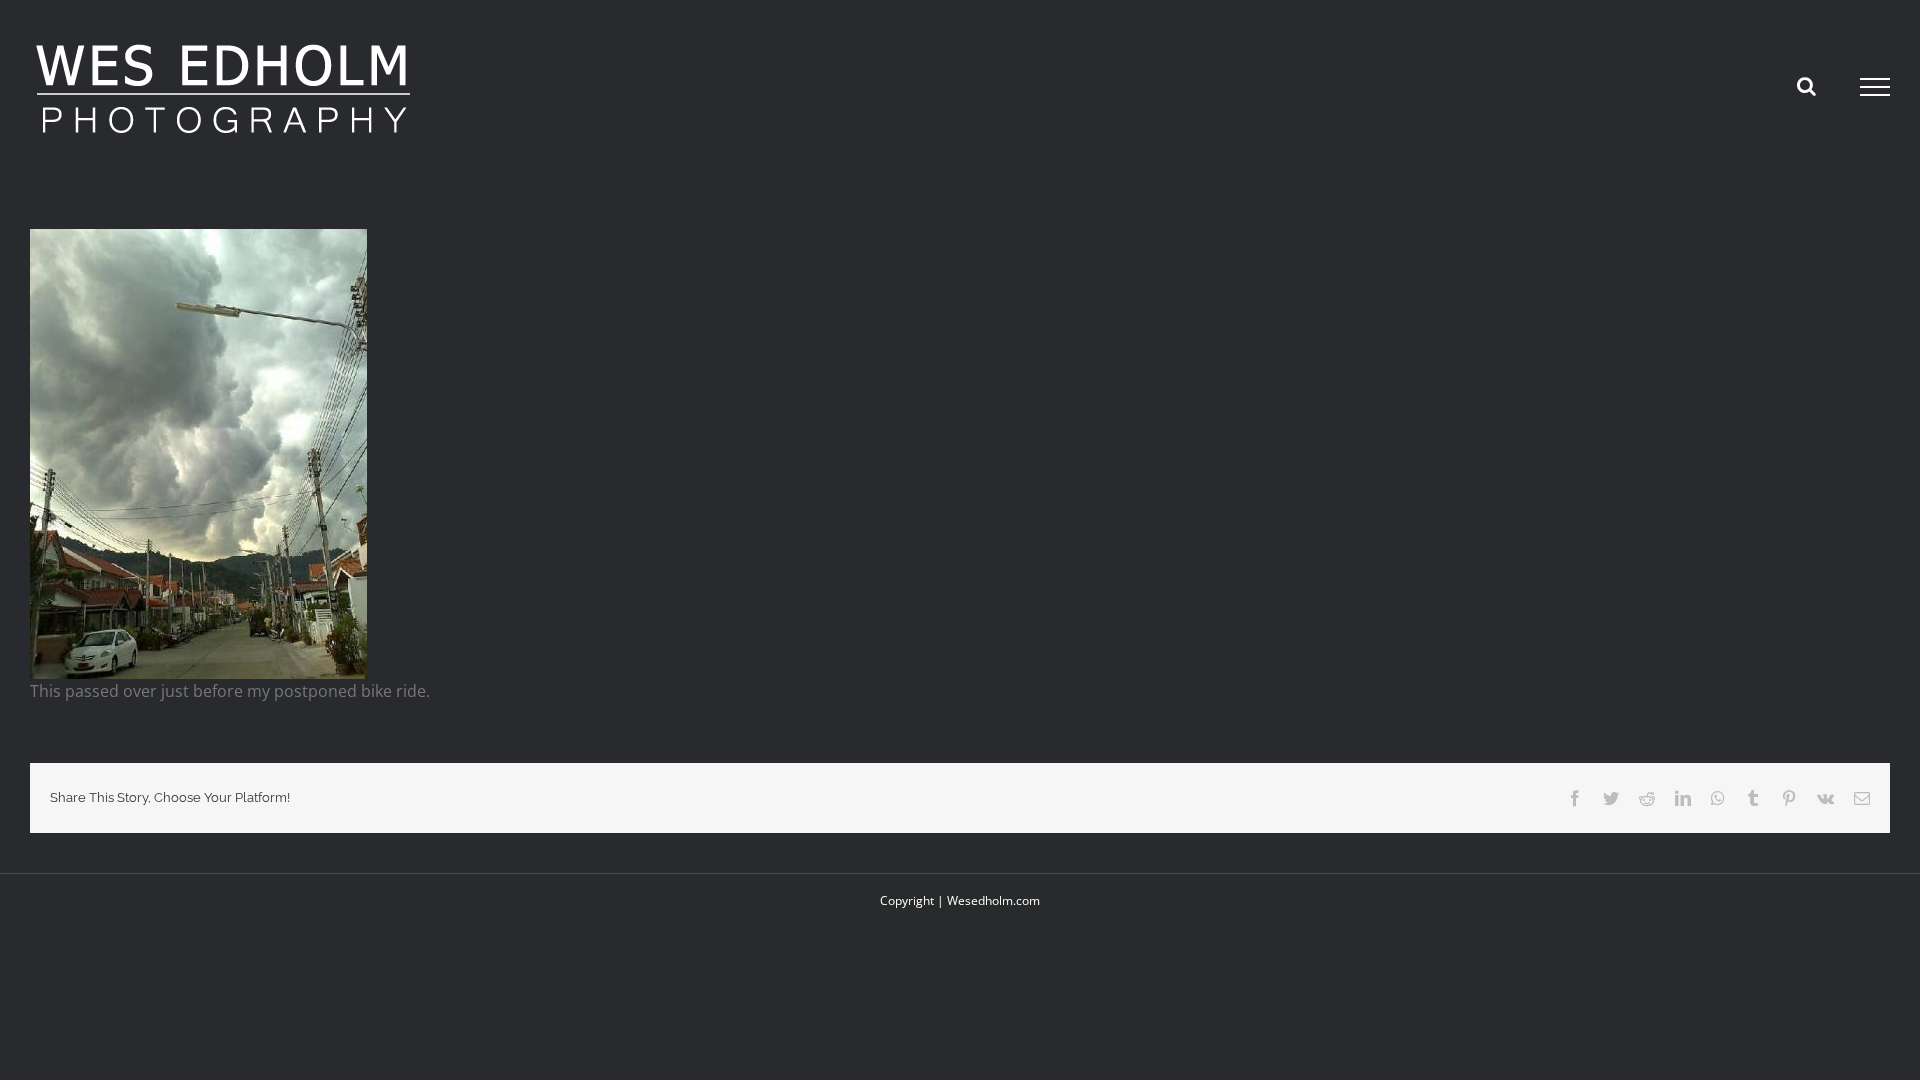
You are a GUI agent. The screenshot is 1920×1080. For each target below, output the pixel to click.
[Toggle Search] (1806, 86)
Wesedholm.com (993, 900)
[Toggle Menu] (1875, 87)
